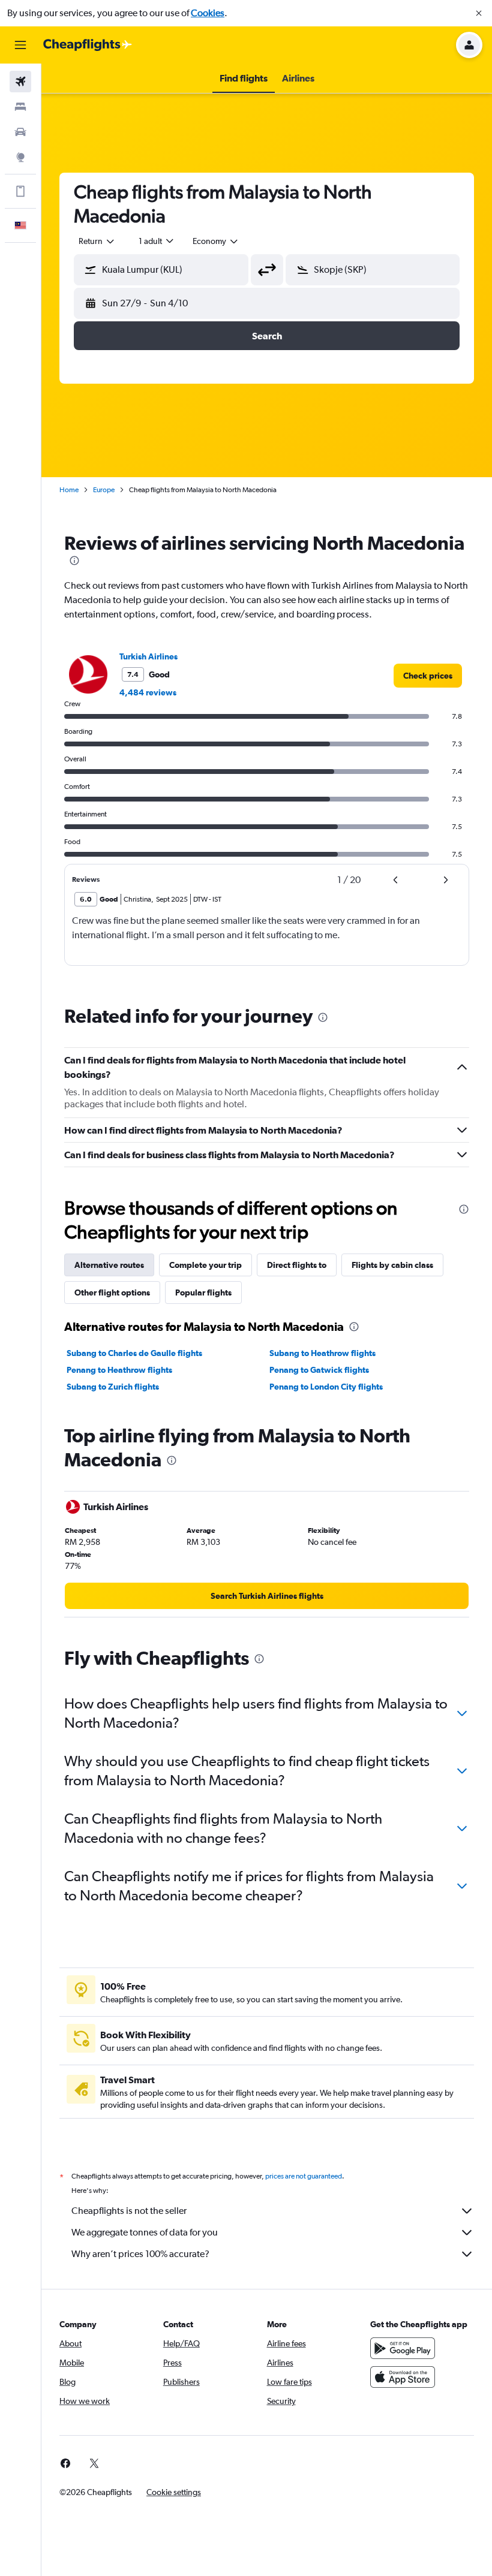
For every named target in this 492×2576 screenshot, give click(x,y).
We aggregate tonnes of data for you (145, 2232)
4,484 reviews (148, 692)
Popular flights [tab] (203, 1292)
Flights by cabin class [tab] (392, 1265)
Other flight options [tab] (112, 1292)
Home (69, 490)
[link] (428, 676)
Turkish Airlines (148, 656)
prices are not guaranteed (304, 2176)
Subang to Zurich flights (113, 1387)
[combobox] (216, 241)
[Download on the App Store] (403, 2377)
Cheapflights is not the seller (129, 2211)
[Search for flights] (20, 82)
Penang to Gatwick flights (319, 1370)
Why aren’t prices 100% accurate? (140, 2254)
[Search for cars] (20, 132)
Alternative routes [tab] (109, 1265)
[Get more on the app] (20, 191)
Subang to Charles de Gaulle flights (134, 1353)
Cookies (208, 13)
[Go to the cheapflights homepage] (88, 45)
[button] (479, 13)
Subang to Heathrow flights (322, 1353)
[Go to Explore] (20, 157)
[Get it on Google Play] (403, 2348)
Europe (104, 490)
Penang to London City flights (326, 1387)
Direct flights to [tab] (297, 1265)
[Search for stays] (20, 107)
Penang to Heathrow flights (119, 1370)
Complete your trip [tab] (205, 1265)
